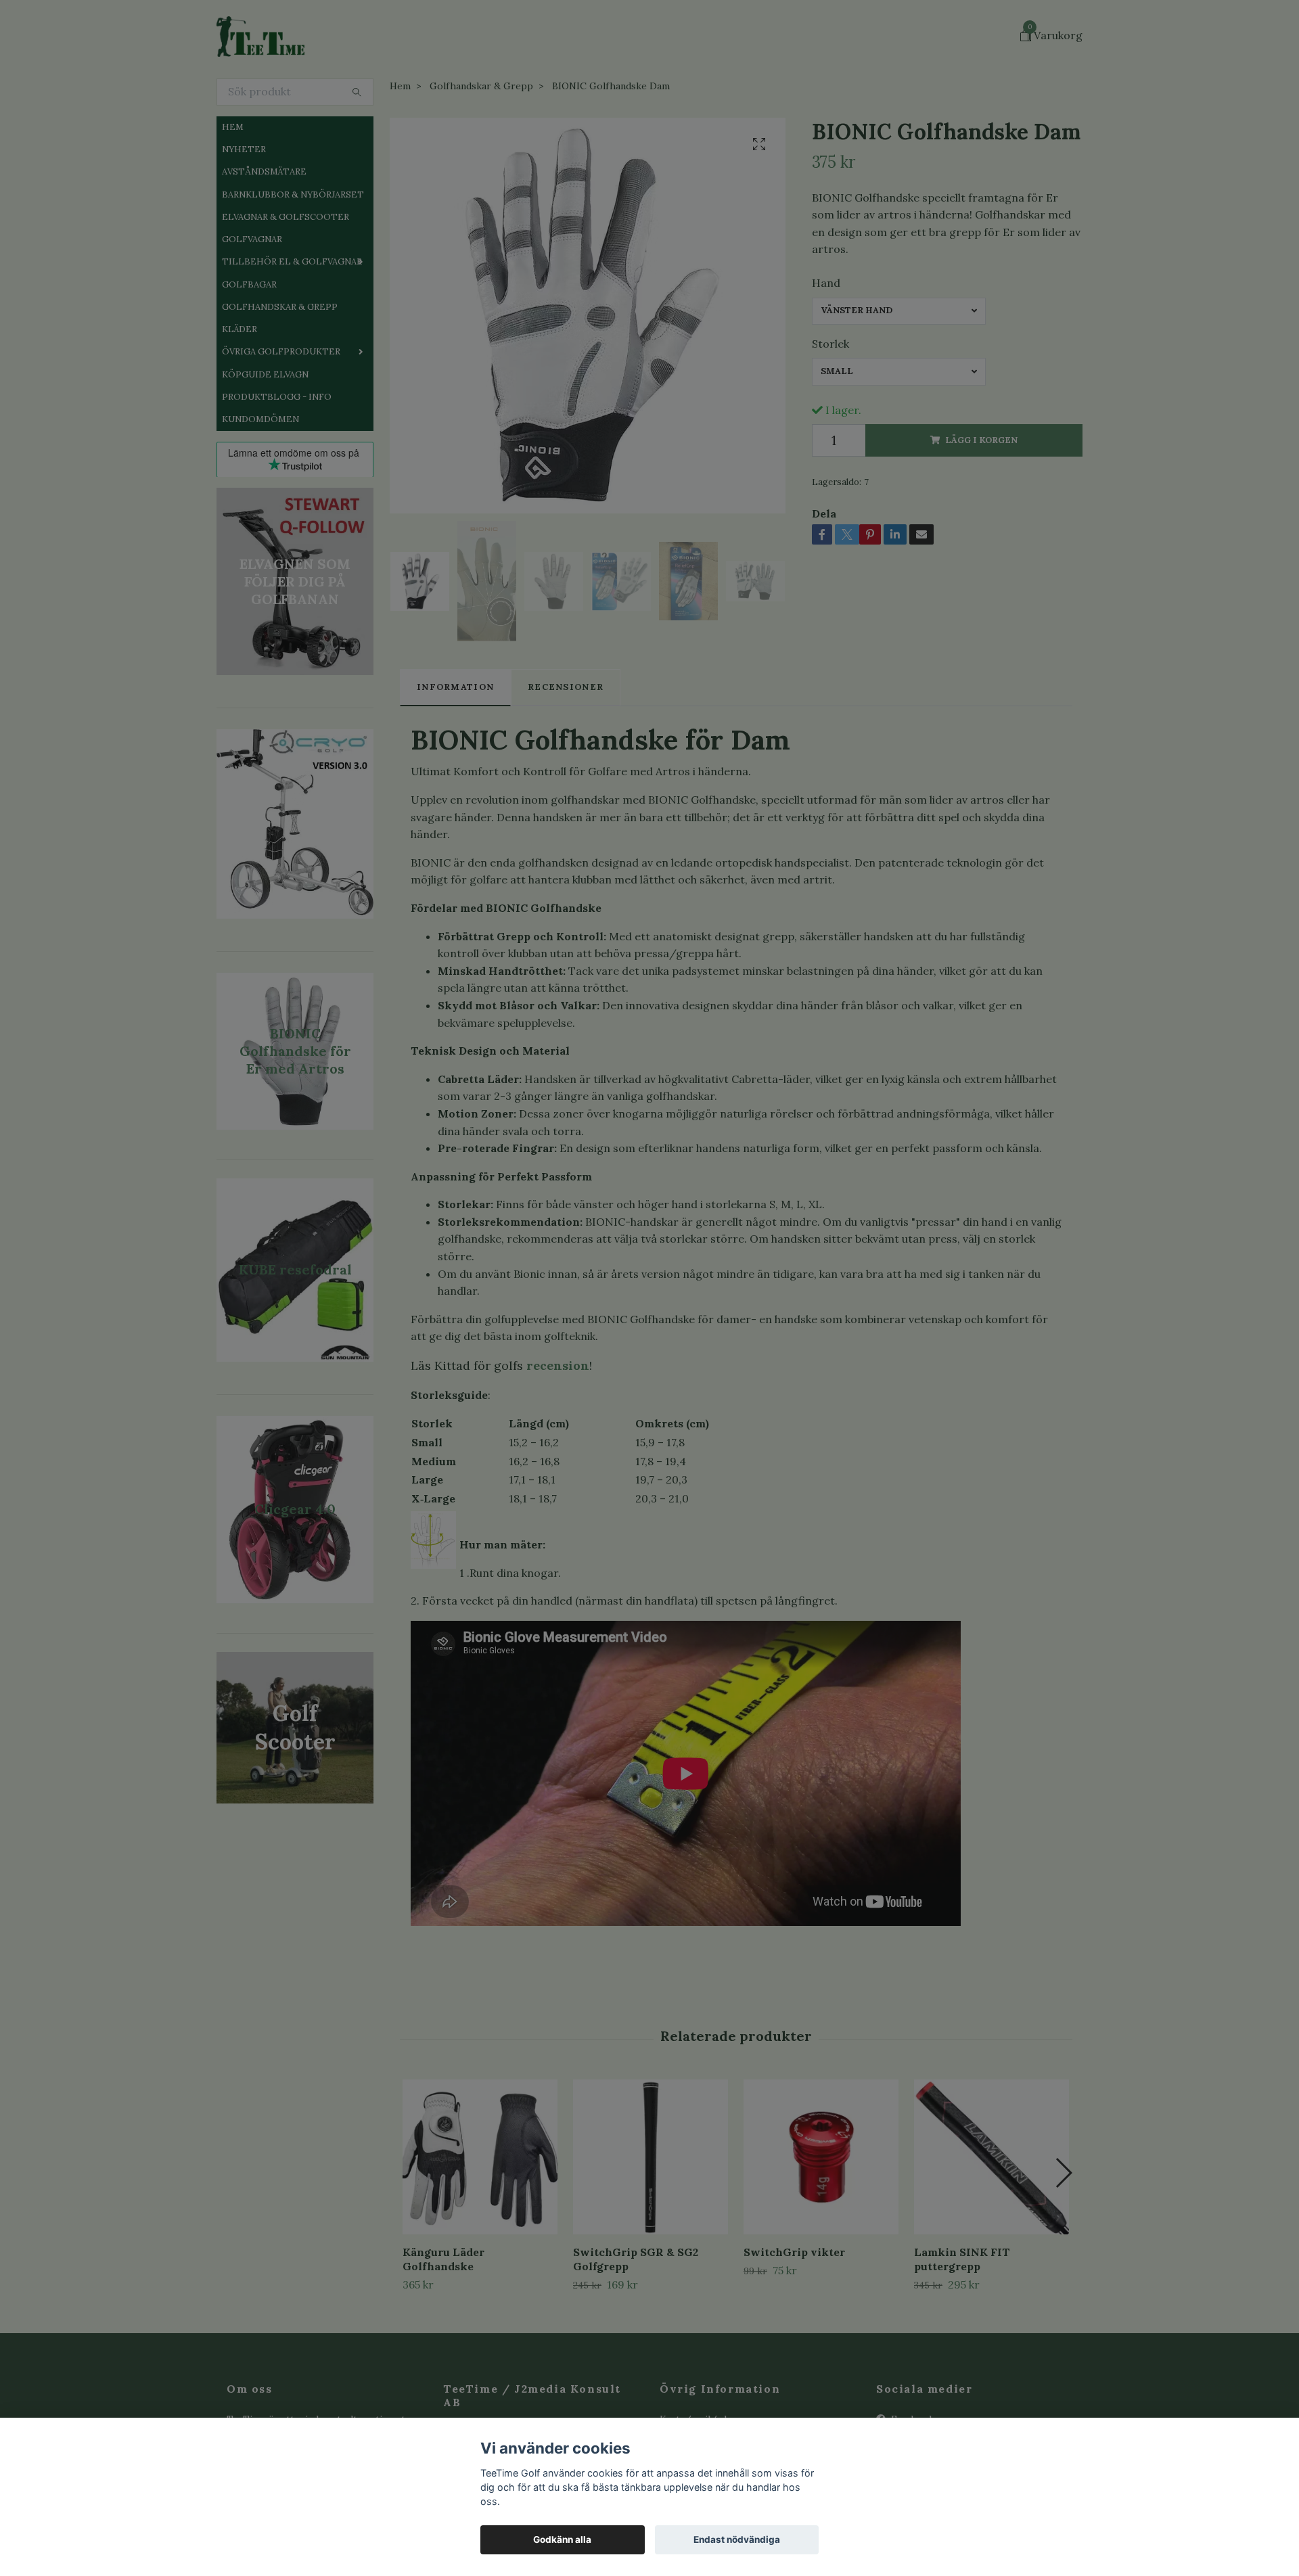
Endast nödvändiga (737, 2539)
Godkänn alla (562, 2539)
